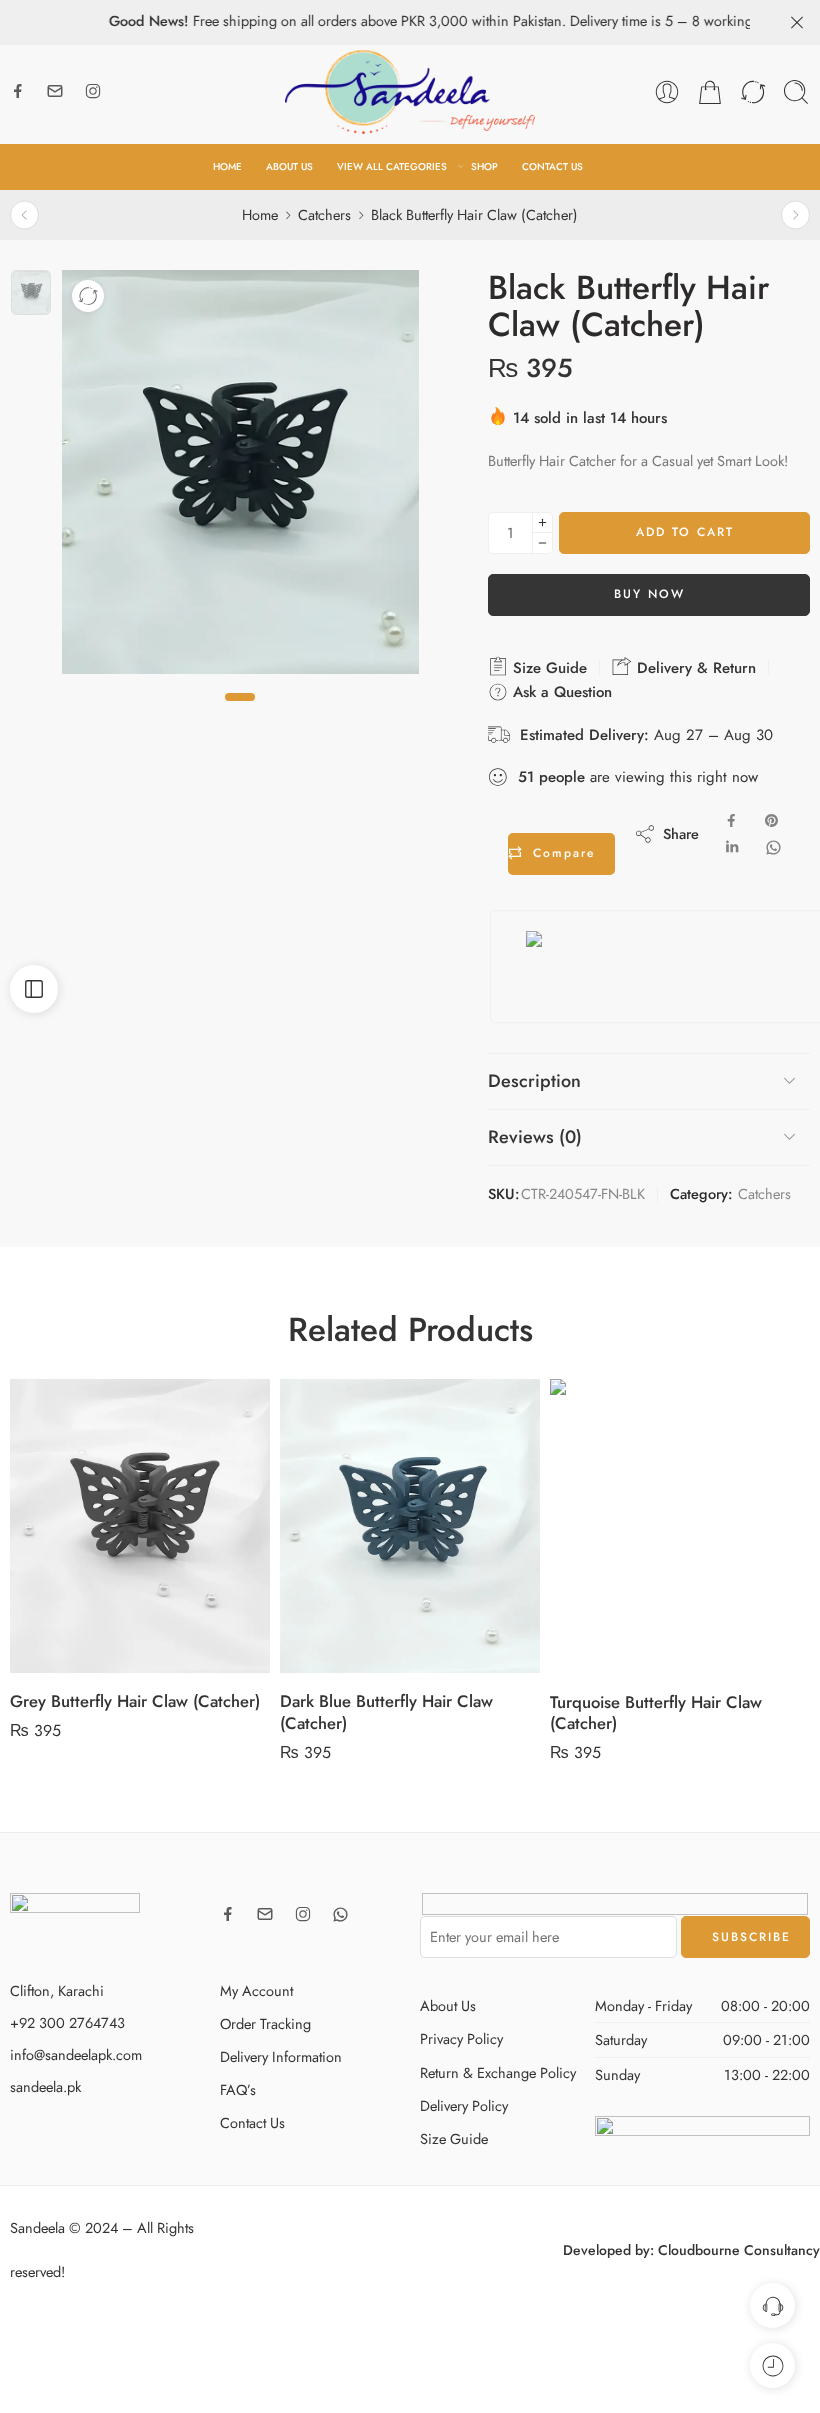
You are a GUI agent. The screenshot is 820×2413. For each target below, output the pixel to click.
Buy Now (649, 594)
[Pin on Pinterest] (772, 821)
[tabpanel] (240, 477)
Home (260, 214)
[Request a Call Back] (772, 2305)
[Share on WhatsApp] (773, 847)
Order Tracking (265, 2023)
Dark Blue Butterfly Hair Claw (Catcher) (116, 1712)
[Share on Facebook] (731, 821)
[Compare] (88, 296)
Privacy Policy (461, 2038)
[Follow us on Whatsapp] (340, 1914)
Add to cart (685, 532)
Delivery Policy (464, 2105)
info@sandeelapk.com (76, 2054)
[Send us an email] (55, 91)
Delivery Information (281, 2056)
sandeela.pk (45, 2086)
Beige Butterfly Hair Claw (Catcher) (678, 1702)
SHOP (484, 166)
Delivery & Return (694, 668)
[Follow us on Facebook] (18, 91)
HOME (227, 166)
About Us (448, 2005)
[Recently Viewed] (772, 2365)
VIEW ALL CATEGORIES (392, 166)
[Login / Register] (667, 92)
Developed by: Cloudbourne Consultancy (691, 2250)
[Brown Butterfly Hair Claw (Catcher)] (24, 214)
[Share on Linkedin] (732, 847)
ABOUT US (289, 166)
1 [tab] (240, 714)
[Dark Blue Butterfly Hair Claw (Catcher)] (140, 1526)
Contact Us (252, 2122)
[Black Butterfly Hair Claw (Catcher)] (31, 292)
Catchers (324, 214)
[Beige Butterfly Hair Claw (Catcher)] (795, 214)
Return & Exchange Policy (498, 2072)
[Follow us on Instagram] (93, 91)
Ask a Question (560, 692)
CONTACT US (552, 166)
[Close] (797, 23)
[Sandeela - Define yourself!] (410, 92)
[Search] (796, 92)
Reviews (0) (535, 1137)
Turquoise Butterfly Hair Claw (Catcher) (386, 1713)
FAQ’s (238, 2089)
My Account (256, 1990)
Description (534, 1081)
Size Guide (547, 668)
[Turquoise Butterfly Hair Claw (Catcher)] (410, 1526)
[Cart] (710, 92)
